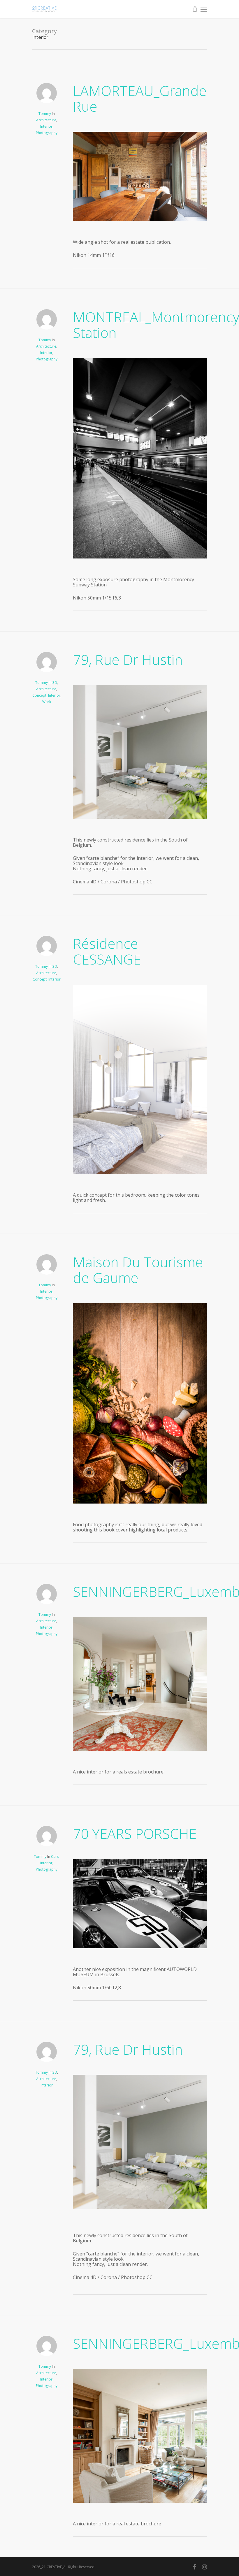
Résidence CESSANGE (107, 951)
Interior (46, 126)
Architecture (46, 120)
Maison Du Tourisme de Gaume (138, 1270)
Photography (47, 133)
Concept (39, 695)
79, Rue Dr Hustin (128, 660)
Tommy (45, 114)
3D (55, 683)
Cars (55, 1857)
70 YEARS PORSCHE (135, 1834)
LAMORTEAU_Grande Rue (140, 98)
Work (47, 702)
